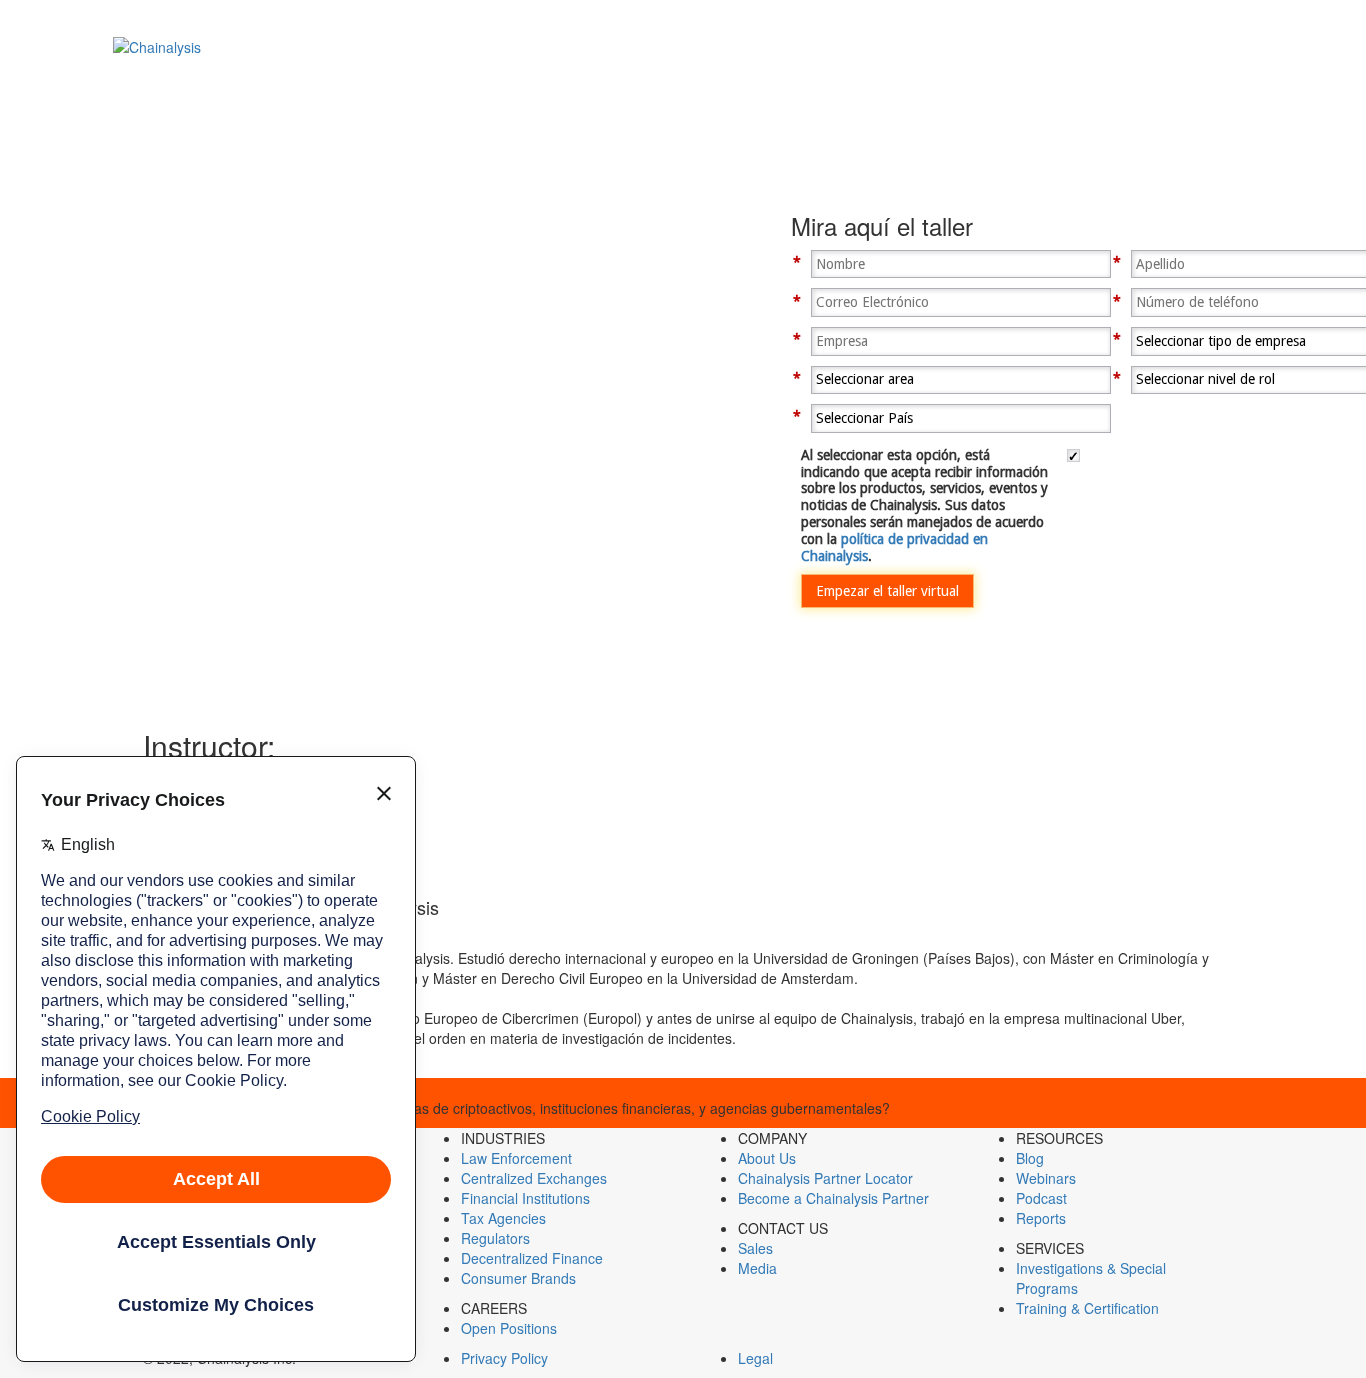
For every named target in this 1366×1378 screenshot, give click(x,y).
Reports (1041, 1218)
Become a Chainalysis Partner (833, 1198)
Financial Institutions (525, 1198)
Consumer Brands (518, 1278)
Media (757, 1268)
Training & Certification (1087, 1308)
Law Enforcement (516, 1158)
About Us (767, 1158)
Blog (1030, 1158)
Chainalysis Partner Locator (825, 1178)
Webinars (1046, 1178)
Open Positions (509, 1328)
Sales (755, 1248)
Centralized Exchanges (534, 1178)
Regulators (495, 1238)
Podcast (1041, 1198)
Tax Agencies (503, 1218)
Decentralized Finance (532, 1258)
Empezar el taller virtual (887, 591)
